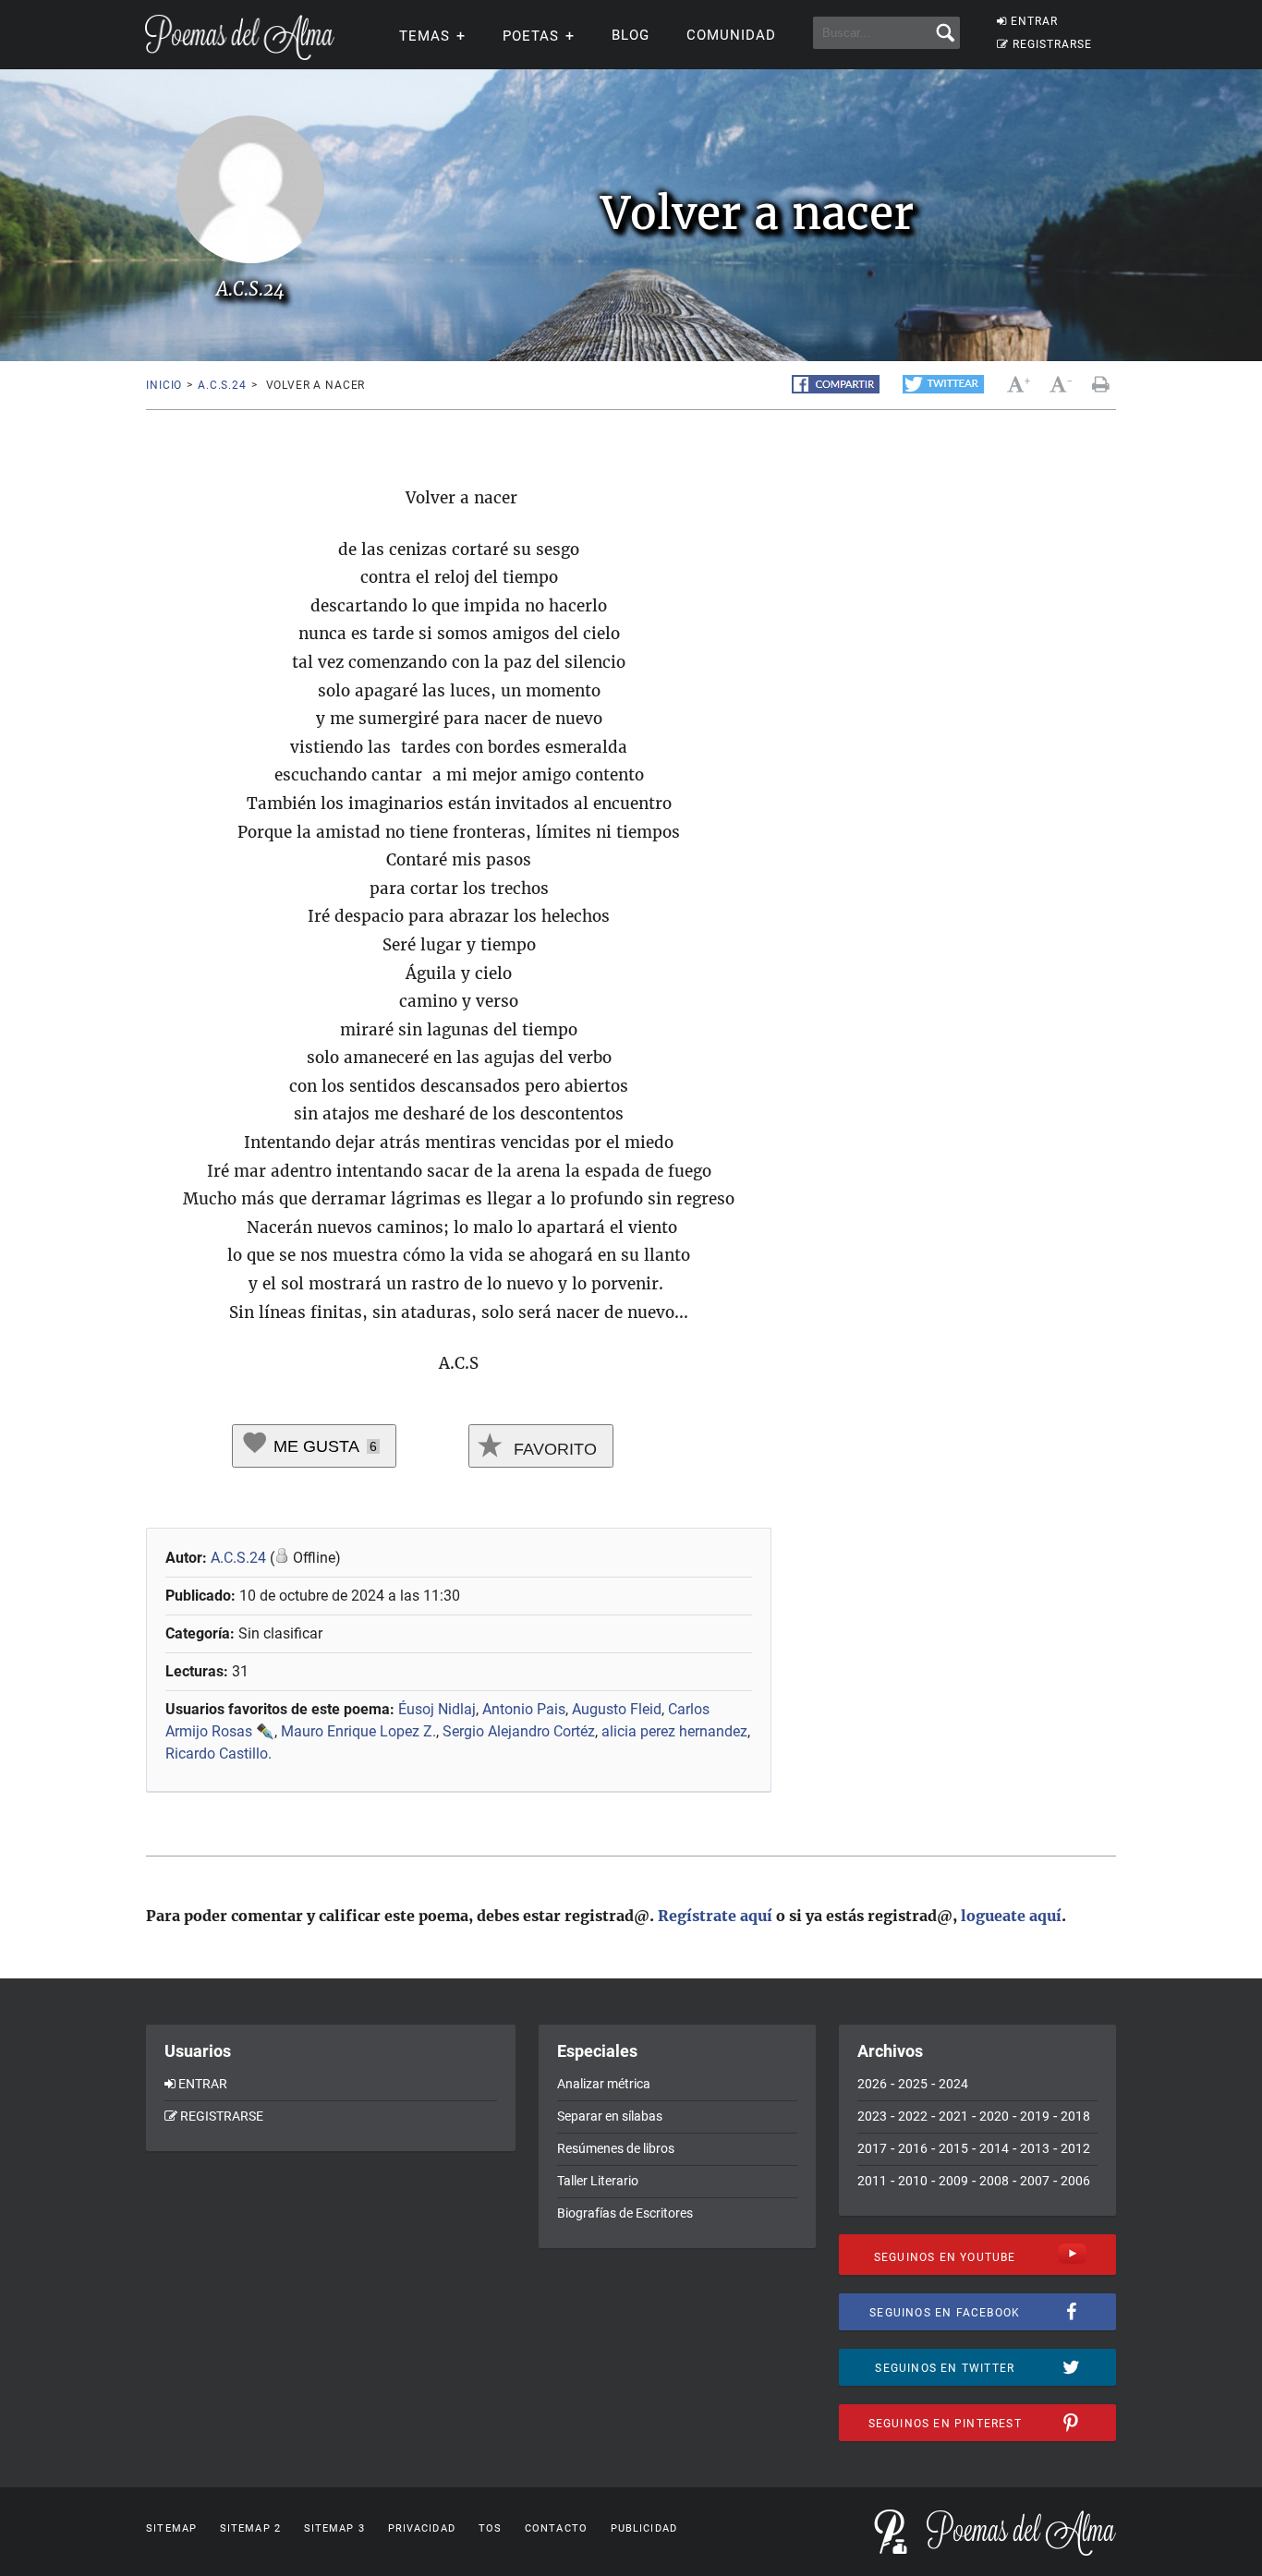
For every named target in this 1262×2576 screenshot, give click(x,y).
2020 (994, 2116)
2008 (994, 2181)
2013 (1035, 2148)
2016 (913, 2148)
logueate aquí (1011, 1916)
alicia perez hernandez (674, 1731)
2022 (913, 2116)
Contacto (556, 2528)
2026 (872, 2084)
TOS (490, 2528)
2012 (1075, 2148)
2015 (953, 2148)
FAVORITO (553, 1449)
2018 (1075, 2116)
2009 (953, 2181)
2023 (872, 2116)
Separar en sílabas (610, 2116)
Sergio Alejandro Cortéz (519, 1731)
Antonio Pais (524, 1709)
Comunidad (731, 35)
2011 (872, 2181)
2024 (953, 2084)
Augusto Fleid (617, 1709)
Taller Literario (598, 2181)
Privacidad (422, 2528)
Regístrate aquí (715, 1916)
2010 (913, 2181)
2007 (1035, 2181)
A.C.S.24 (222, 385)
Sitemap (171, 2528)
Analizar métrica (604, 2084)
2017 (872, 2148)
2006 (1075, 2181)
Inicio (164, 385)
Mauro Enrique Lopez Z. (358, 1731)
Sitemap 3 (334, 2528)
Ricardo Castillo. (218, 1754)
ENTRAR (1034, 21)
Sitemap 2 (250, 2528)
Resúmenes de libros (616, 2148)
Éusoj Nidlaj (437, 1709)
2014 (994, 2148)
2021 (953, 2116)
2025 (913, 2084)
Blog (631, 35)
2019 (1035, 2116)
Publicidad (644, 2528)
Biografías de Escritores (625, 2213)
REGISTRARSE (1052, 44)
